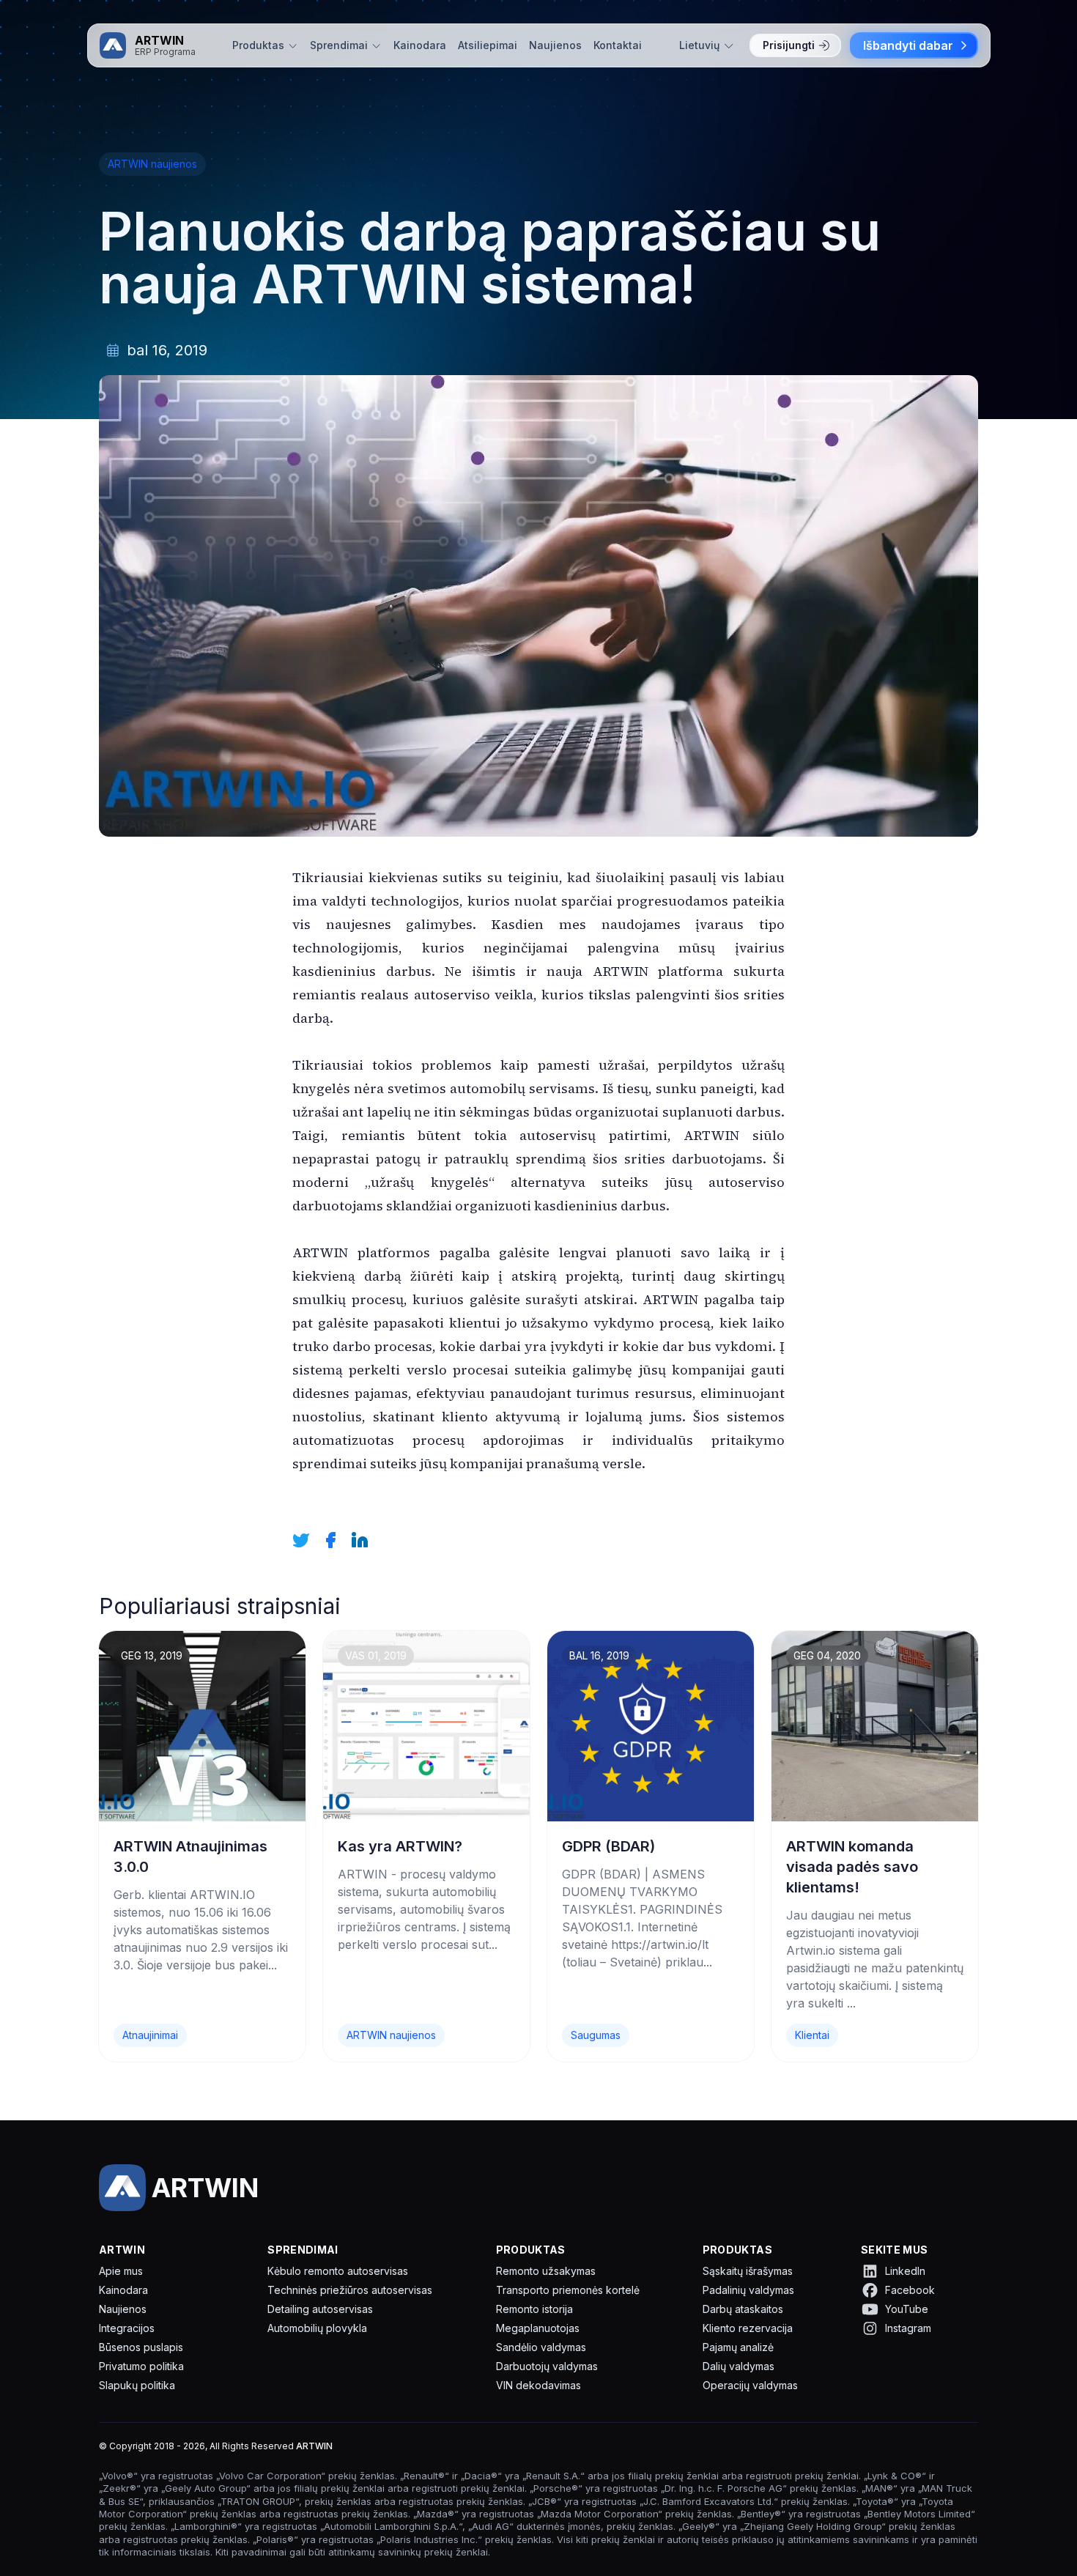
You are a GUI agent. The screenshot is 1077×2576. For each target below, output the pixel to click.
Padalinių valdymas (748, 2290)
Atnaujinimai (150, 2035)
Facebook (910, 2290)
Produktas (258, 45)
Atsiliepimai (488, 45)
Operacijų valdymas (750, 2385)
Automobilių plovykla (317, 2328)
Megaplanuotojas (538, 2328)
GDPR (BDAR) (608, 1846)
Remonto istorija (534, 2309)
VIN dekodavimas (538, 2385)
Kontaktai (618, 45)
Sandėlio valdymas (541, 2347)
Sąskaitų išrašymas (748, 2271)
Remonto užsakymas (546, 2271)
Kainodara (420, 45)
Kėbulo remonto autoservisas (338, 2271)
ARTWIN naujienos (152, 164)
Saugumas (596, 2035)
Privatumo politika (141, 2366)
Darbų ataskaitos (743, 2309)
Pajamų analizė (738, 2347)
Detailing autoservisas (320, 2309)
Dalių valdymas (739, 2366)
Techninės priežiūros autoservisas (350, 2290)
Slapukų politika (137, 2385)
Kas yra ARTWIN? (400, 1846)
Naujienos (555, 45)
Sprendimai (339, 45)
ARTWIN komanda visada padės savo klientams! (852, 1867)
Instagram (908, 2328)
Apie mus (121, 2271)
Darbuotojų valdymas (547, 2366)
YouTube (907, 2309)
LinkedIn (905, 2271)
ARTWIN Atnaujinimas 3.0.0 (190, 1857)
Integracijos (127, 2328)
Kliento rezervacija (748, 2328)
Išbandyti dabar (908, 45)
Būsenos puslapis (141, 2347)
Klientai (812, 2035)
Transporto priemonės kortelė (568, 2290)
